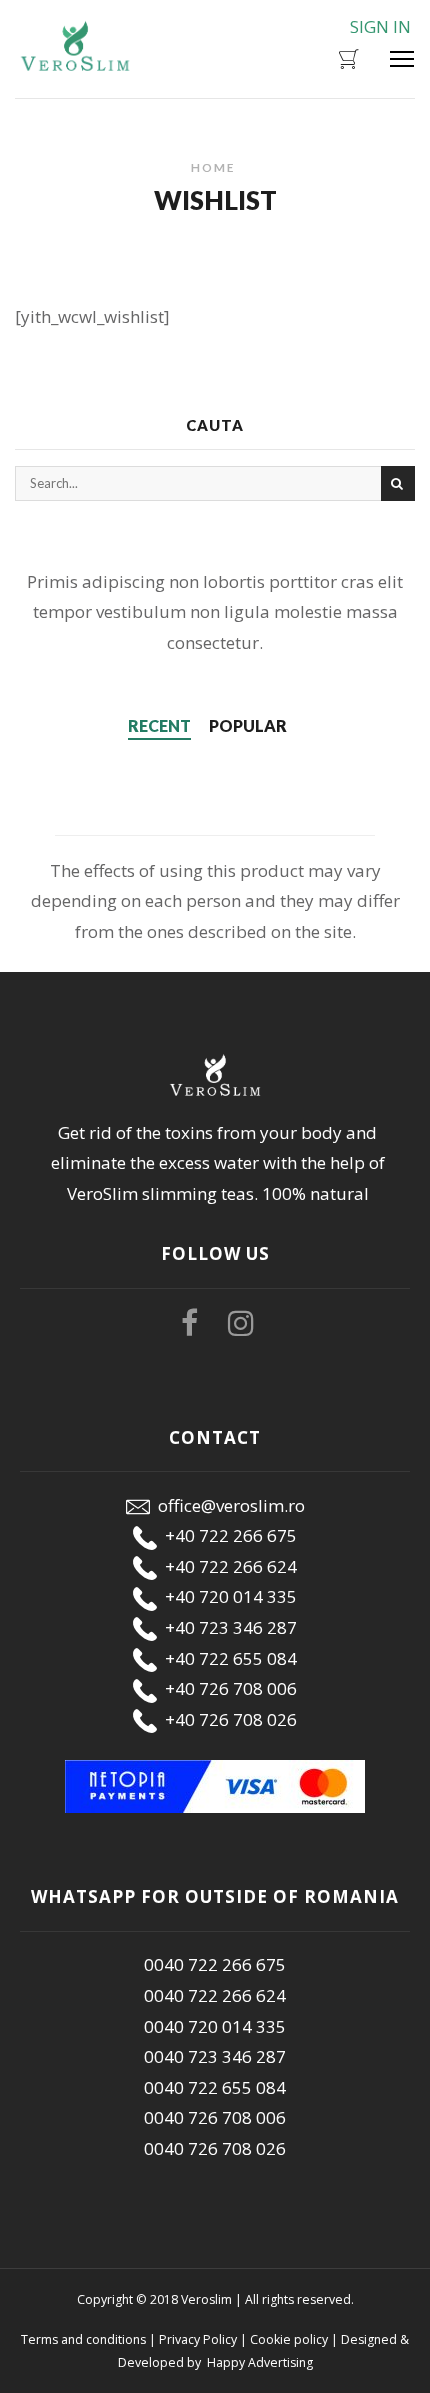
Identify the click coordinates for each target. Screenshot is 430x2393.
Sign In (380, 26)
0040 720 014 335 (215, 2026)
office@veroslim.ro (227, 1505)
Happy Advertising (258, 2362)
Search (398, 483)
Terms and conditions (83, 2339)
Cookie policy (289, 2339)
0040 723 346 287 (215, 2056)
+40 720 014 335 (227, 1596)
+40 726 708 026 (227, 1719)
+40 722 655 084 (227, 1658)
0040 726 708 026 (215, 2148)
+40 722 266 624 (227, 1566)
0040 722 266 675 (215, 1964)
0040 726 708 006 (215, 2117)
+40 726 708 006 (227, 1688)
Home (213, 167)
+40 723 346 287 (227, 1627)
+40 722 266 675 (227, 1535)
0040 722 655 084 (215, 2087)
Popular (248, 725)
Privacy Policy (198, 2339)
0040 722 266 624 (215, 1995)
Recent (159, 725)
